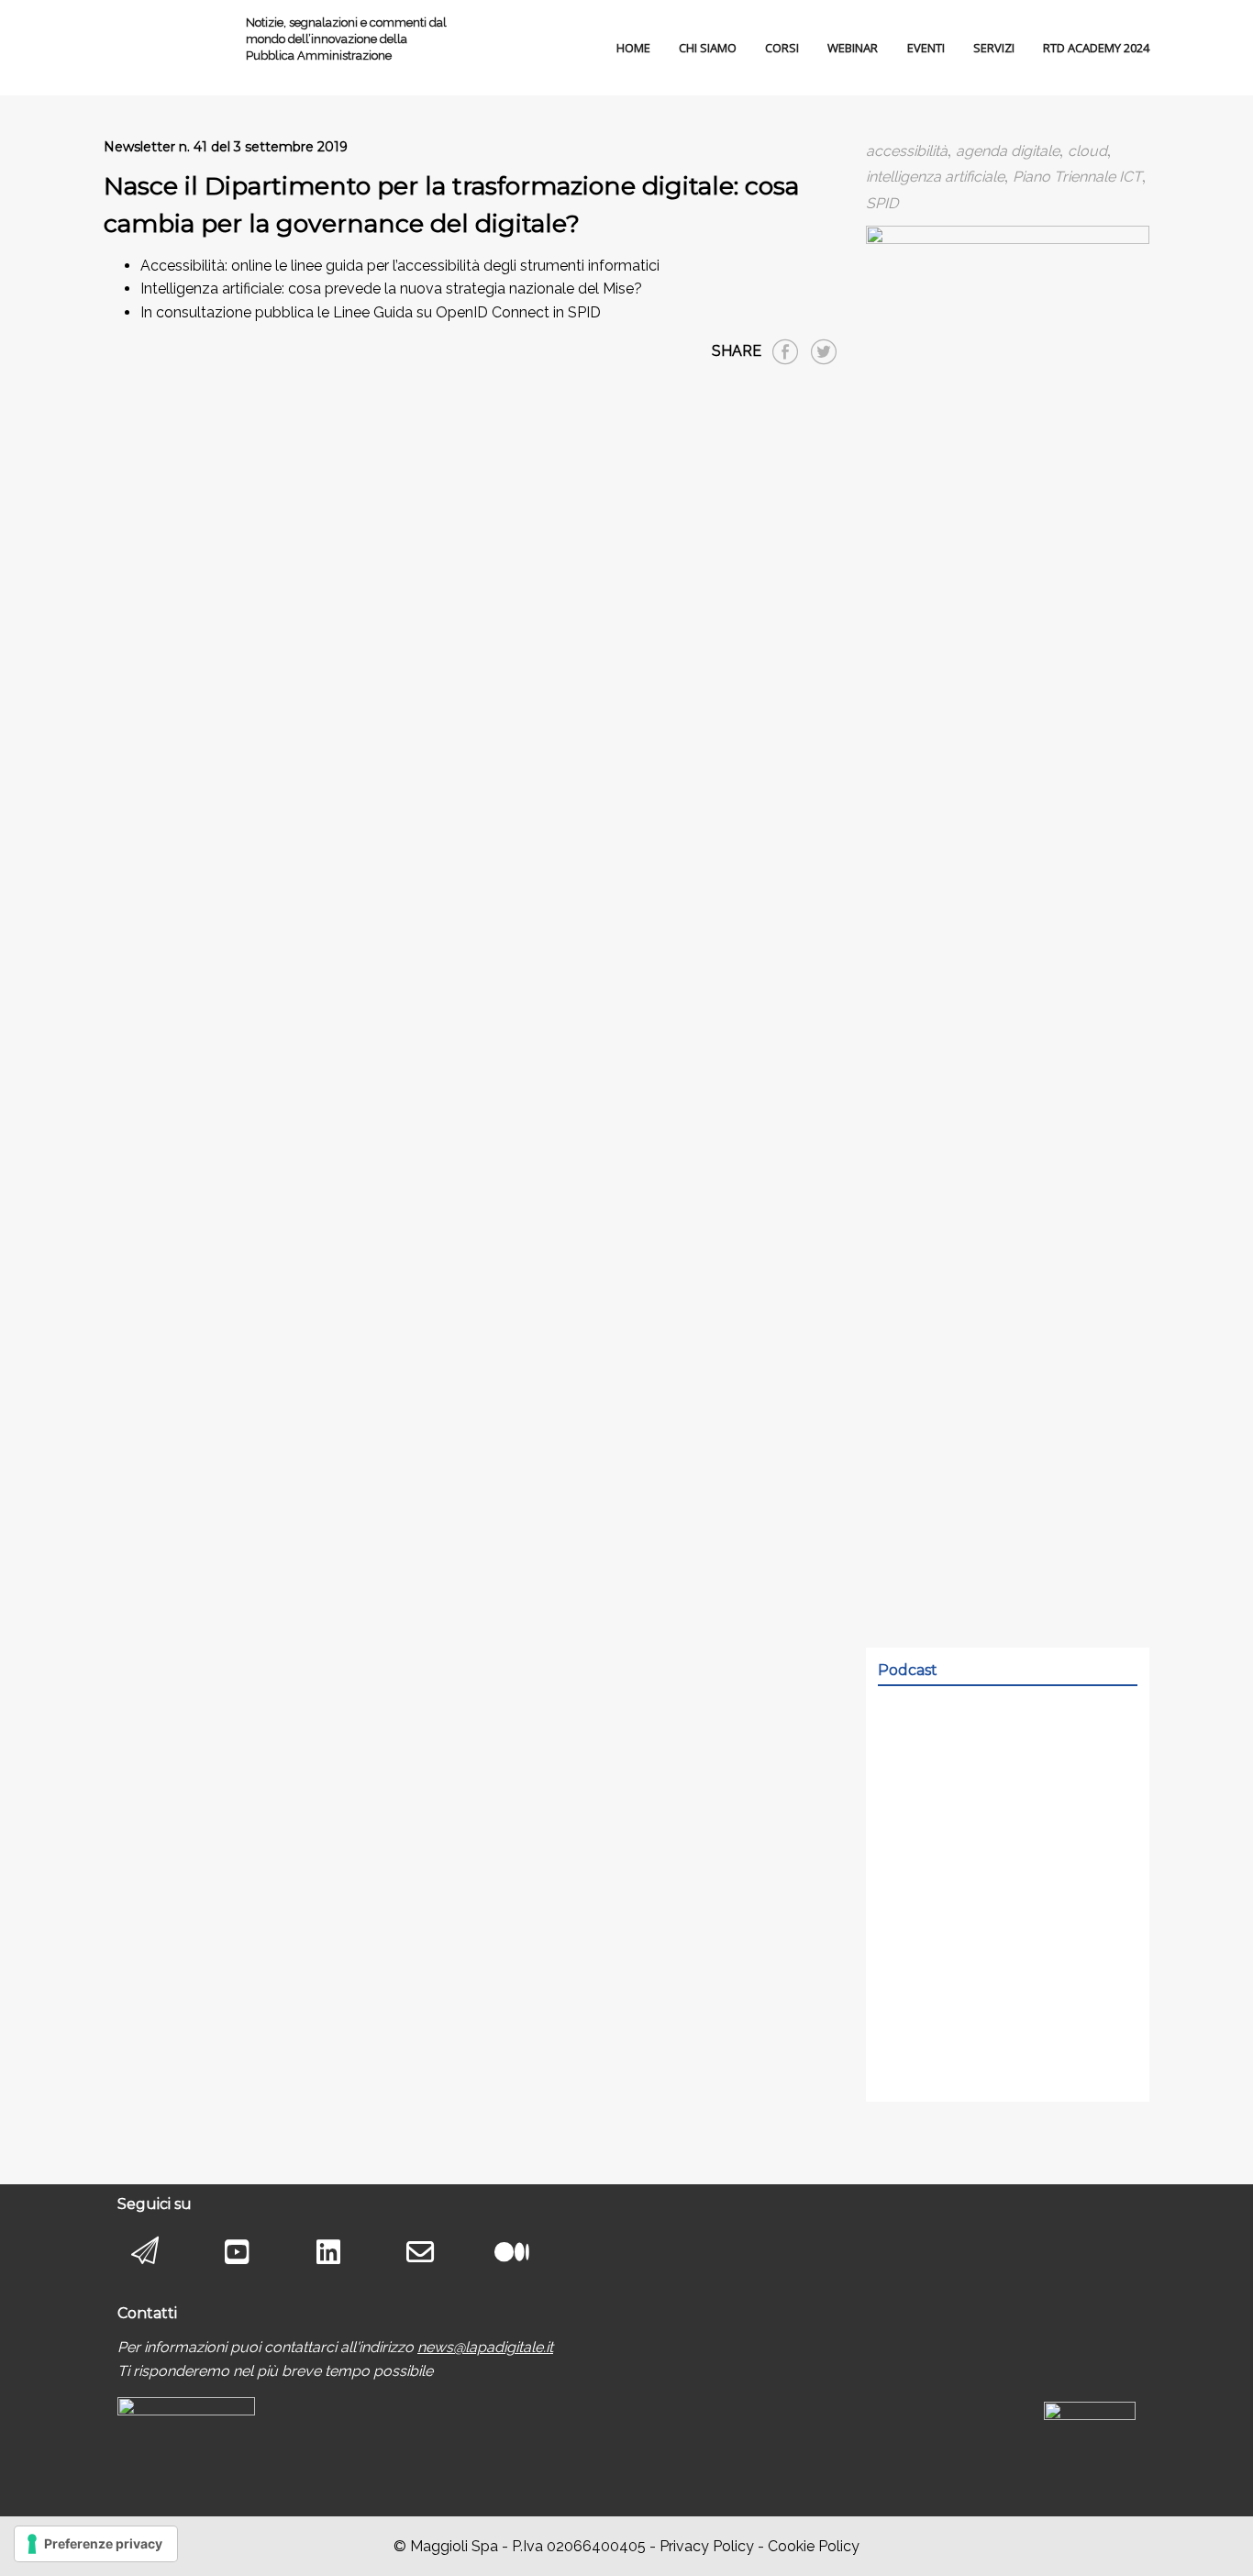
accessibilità (907, 151)
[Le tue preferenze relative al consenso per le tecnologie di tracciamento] (96, 2544)
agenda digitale (1008, 151)
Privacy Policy (707, 2546)
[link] (485, 2347)
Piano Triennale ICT (1077, 177)
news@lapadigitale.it (485, 2347)
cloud (1087, 151)
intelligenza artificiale (935, 177)
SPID (882, 203)
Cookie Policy (814, 2546)
